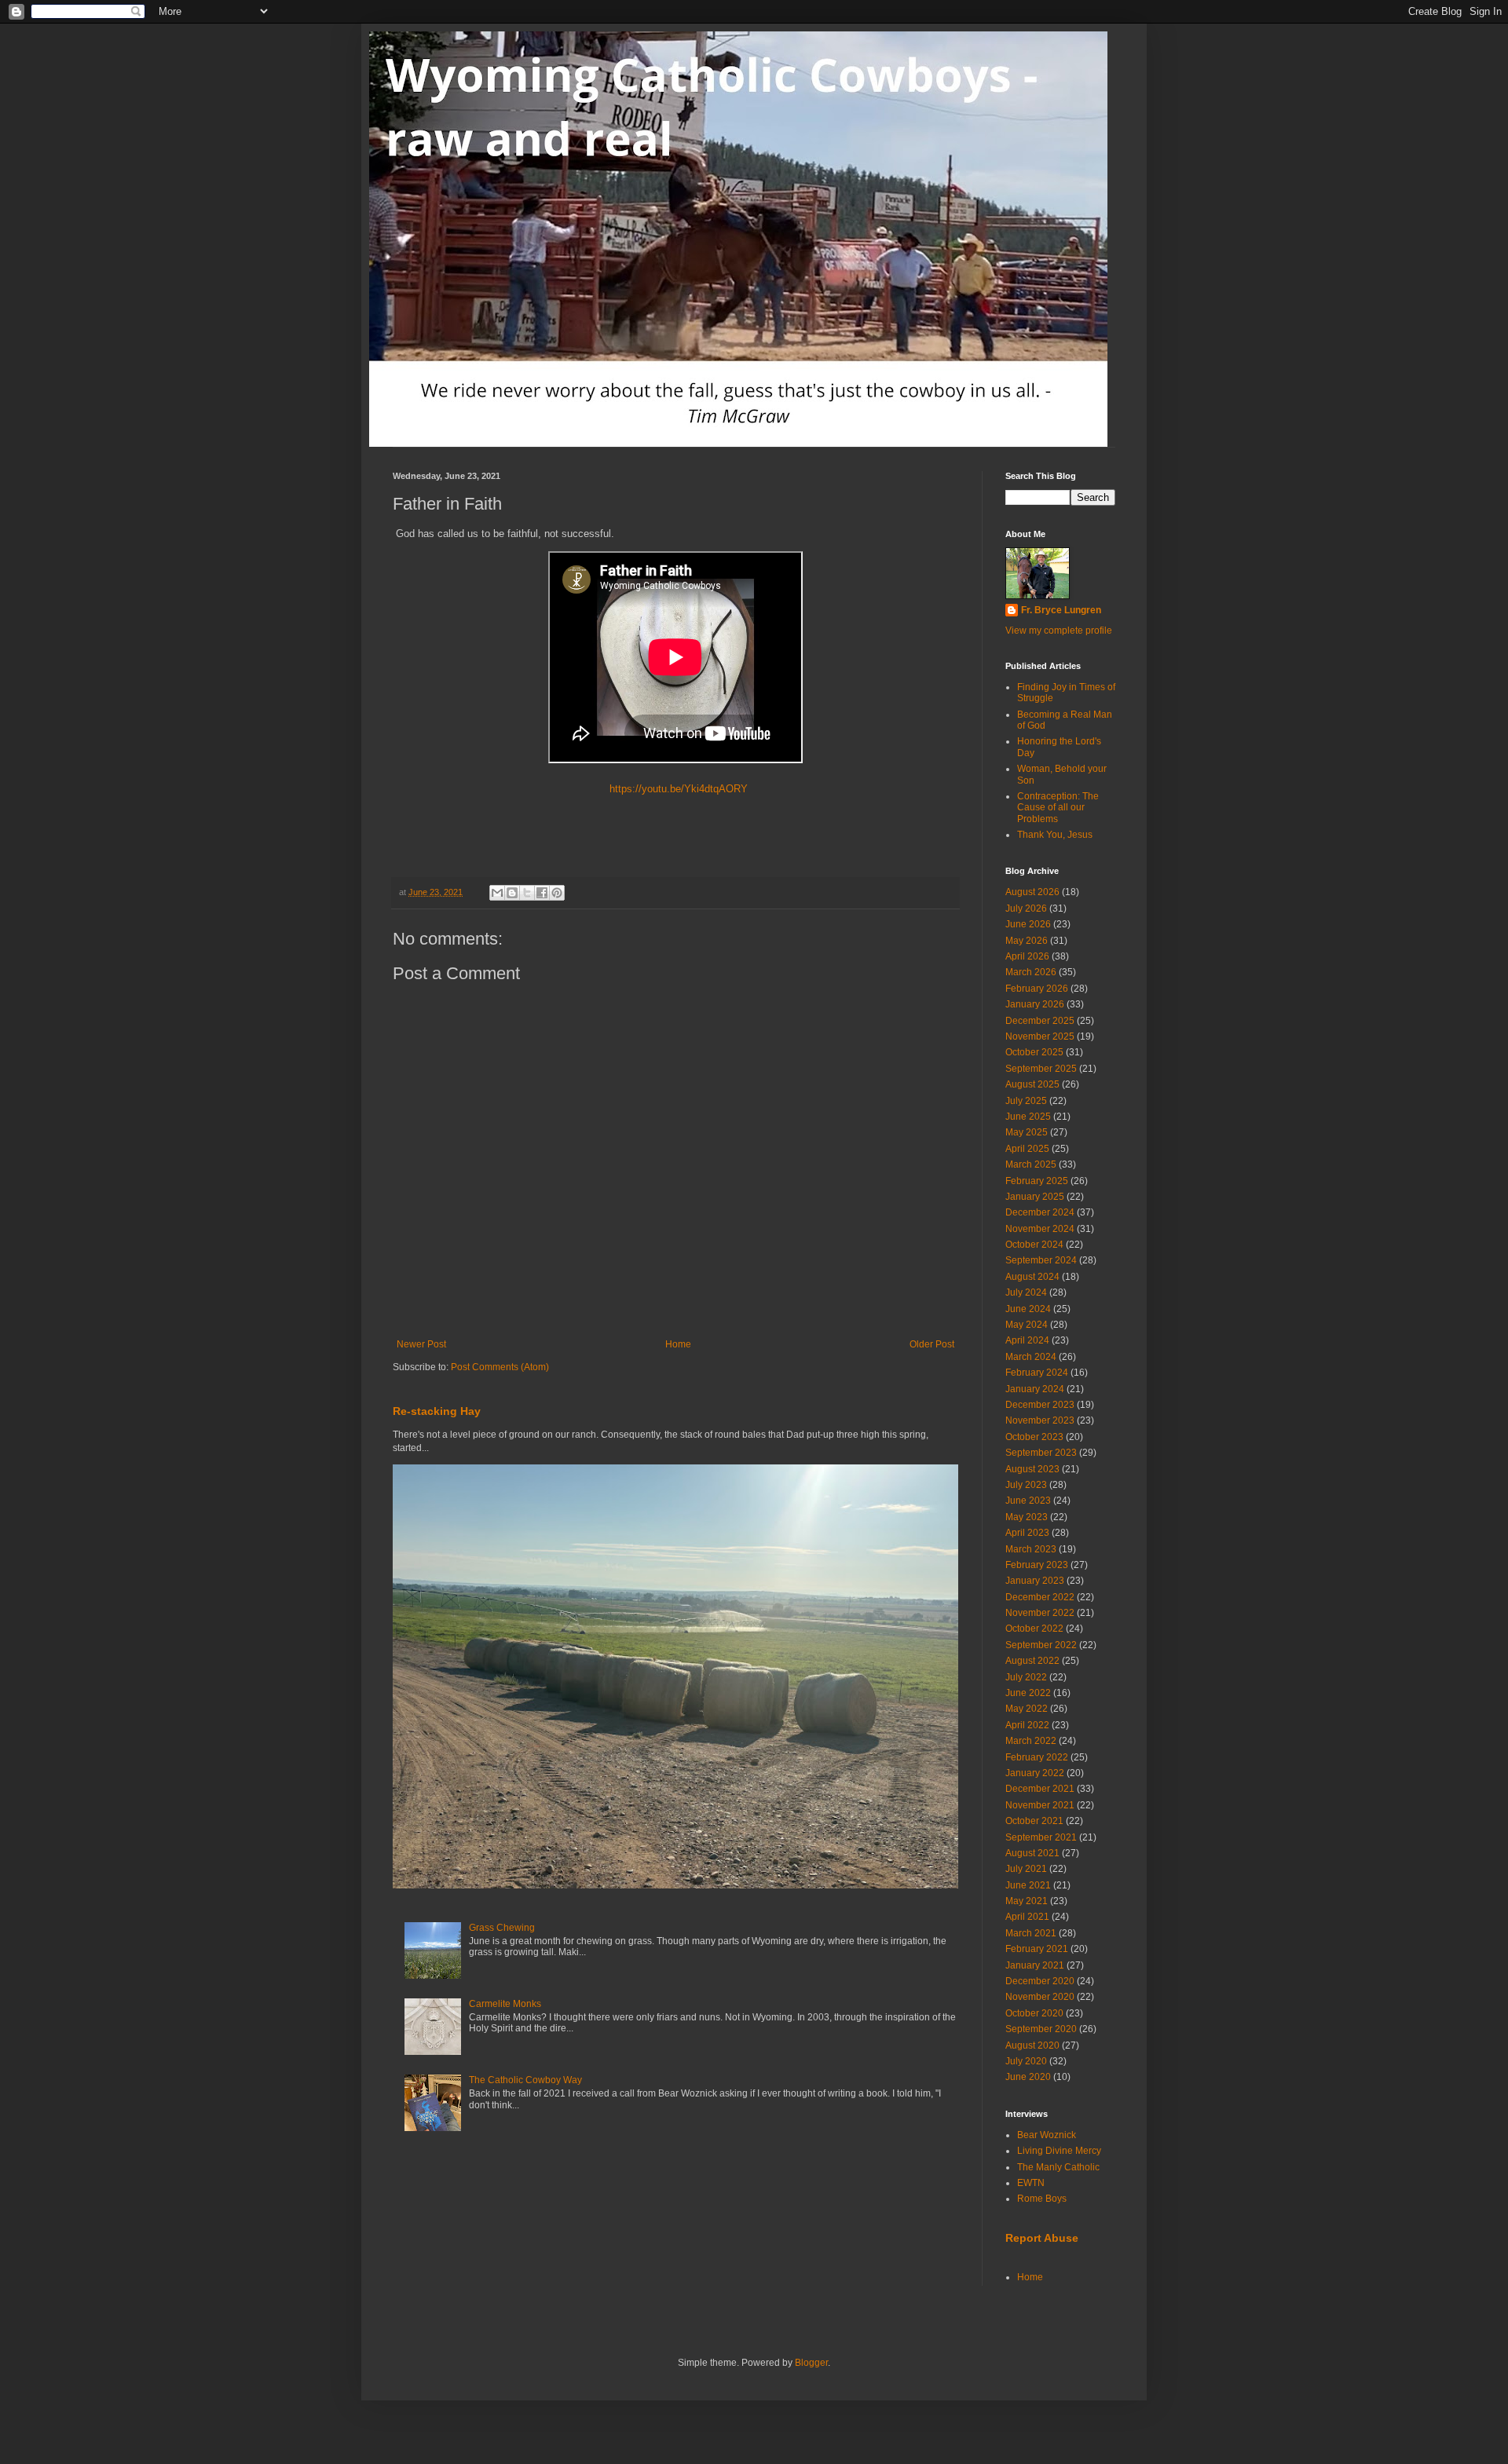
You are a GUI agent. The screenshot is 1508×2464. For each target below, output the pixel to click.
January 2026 (1035, 1004)
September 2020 (1041, 2029)
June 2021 (1028, 1885)
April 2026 (1027, 956)
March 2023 (1031, 1549)
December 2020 (1040, 1981)
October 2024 (1034, 1245)
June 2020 (1028, 2077)
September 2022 (1041, 1645)
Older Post (932, 1344)
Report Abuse (1042, 2238)
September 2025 (1041, 1069)
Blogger (811, 2363)
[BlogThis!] (512, 893)
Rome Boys (1042, 2199)
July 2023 (1026, 1485)
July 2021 (1026, 1869)
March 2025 (1031, 1164)
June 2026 (1028, 924)
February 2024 (1037, 1373)
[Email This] (497, 893)
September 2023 (1041, 1453)
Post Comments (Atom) (500, 1367)
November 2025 (1040, 1036)
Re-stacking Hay (437, 1411)
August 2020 (1032, 2045)
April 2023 (1027, 1533)
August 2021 (1032, 1853)
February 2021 (1037, 1949)
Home (678, 1344)
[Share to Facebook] (542, 893)
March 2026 (1031, 972)
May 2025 (1027, 1132)
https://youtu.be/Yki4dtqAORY (675, 789)
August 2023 (1032, 1469)
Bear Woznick (1047, 2135)
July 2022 (1026, 1677)
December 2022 (1040, 1597)
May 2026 (1027, 941)
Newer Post (421, 1344)
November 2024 (1040, 1229)
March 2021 (1031, 1933)
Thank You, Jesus (1055, 835)
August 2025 (1032, 1084)
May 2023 (1027, 1517)
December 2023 (1040, 1405)
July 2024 (1026, 1292)
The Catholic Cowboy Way (525, 2080)
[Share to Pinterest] (557, 893)
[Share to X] (527, 893)
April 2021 (1027, 1917)
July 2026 (1026, 908)
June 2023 (1028, 1501)
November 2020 (1040, 1997)
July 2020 (1026, 2061)
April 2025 (1027, 1149)
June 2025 (1028, 1117)
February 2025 (1037, 1181)
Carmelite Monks (505, 2004)
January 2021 (1035, 1965)
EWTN (1031, 2183)
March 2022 (1031, 1741)
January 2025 (1035, 1197)
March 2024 (1031, 1357)
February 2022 (1037, 1757)
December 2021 (1040, 1789)
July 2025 (1026, 1101)
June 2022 (1028, 1693)
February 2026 (1037, 989)
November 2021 (1040, 1805)
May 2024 (1027, 1325)
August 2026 (1032, 892)
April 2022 (1027, 1725)
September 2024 (1041, 1260)
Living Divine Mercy (1059, 2151)
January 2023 (1035, 1581)
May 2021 (1027, 1901)
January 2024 (1035, 1389)
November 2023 (1040, 1420)
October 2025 (1034, 1052)
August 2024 (1032, 1277)
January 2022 (1035, 1773)
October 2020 (1034, 2013)
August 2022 (1032, 1661)
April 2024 (1027, 1340)
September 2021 (1041, 1837)
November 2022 (1040, 1613)
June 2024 (1028, 1309)
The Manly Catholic (1058, 2167)
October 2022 (1034, 1629)
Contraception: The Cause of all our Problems (1058, 808)
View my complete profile (1059, 631)
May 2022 (1027, 1709)
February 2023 (1037, 1565)
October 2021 (1034, 1821)
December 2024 (1040, 1212)
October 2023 (1034, 1437)
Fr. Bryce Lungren (1061, 610)
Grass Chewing (502, 1928)
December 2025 (1040, 1021)
